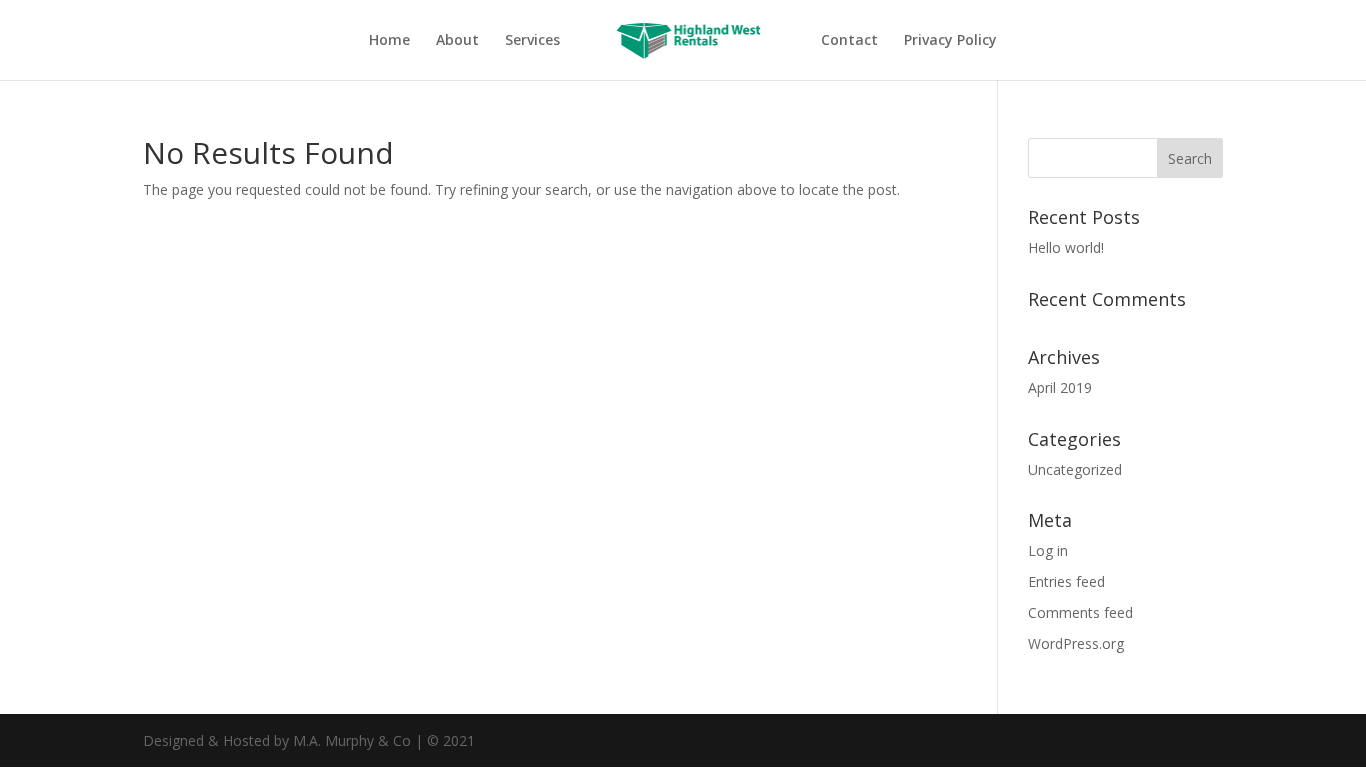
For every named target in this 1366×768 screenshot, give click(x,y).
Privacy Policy (950, 41)
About (457, 41)
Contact (849, 41)
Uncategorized (1075, 469)
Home (389, 41)
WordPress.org (1076, 643)
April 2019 (1060, 387)
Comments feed (1080, 612)
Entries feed (1066, 581)
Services (532, 41)
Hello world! (1066, 247)
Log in (1048, 550)
